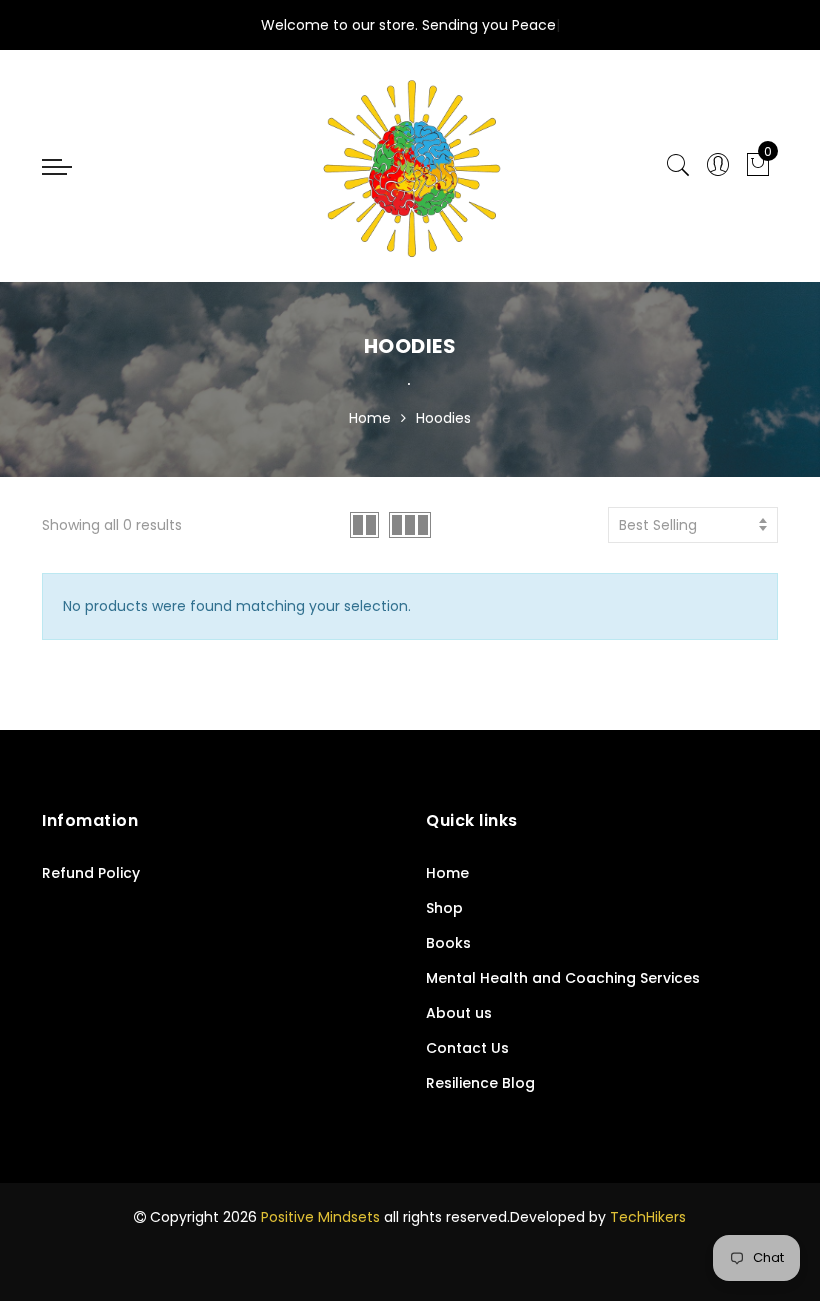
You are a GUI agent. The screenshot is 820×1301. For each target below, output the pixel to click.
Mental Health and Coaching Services (563, 978)
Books (448, 943)
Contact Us (467, 1048)
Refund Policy (91, 873)
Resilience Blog (480, 1083)
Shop (444, 908)
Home (370, 418)
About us (459, 1013)
